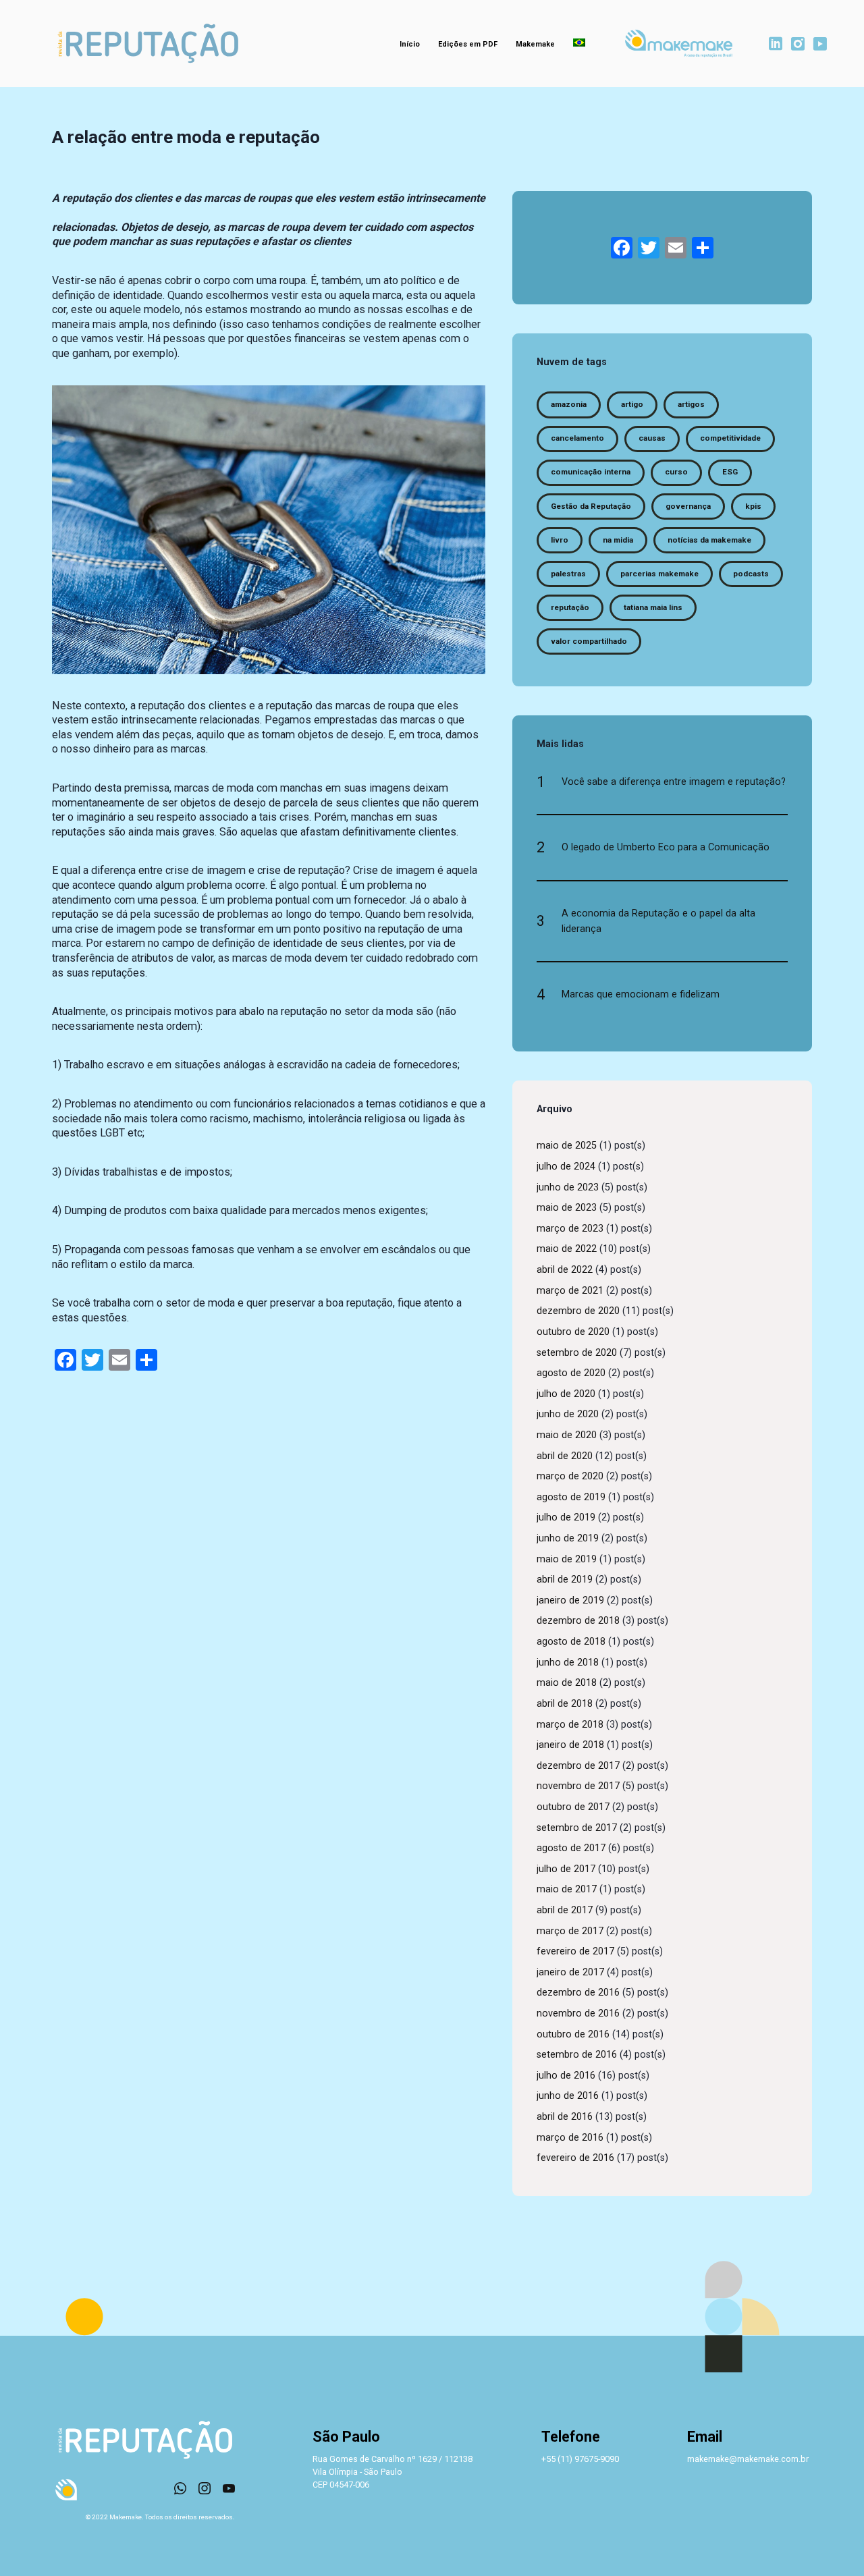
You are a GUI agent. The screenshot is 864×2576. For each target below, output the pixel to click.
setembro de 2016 (577, 2055)
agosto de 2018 (571, 1642)
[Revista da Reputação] (148, 44)
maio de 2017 (567, 1889)
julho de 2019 (566, 1517)
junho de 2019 (568, 1538)
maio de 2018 (567, 1683)
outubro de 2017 (573, 1807)
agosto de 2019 (571, 1497)
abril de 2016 (565, 2117)
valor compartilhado (589, 641)
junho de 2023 (568, 1187)
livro (560, 540)
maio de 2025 (567, 1146)
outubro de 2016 (573, 2034)
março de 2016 (570, 2138)
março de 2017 (570, 1931)
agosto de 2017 (571, 1848)
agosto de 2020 (571, 1373)
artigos (691, 404)
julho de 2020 (566, 1394)
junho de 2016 (568, 2096)
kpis (753, 506)
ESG (730, 472)
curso (676, 472)
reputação (570, 607)
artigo (632, 404)
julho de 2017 (566, 1869)
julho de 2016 (566, 2076)
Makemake (535, 44)
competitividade (730, 438)
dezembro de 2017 (578, 1766)
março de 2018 (570, 1725)
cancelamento (577, 438)
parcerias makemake (659, 574)
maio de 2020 (567, 1435)
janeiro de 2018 (570, 1745)
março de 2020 (570, 1476)
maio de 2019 (567, 1559)
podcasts (751, 574)
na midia (618, 540)
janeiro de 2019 (570, 1600)
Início (410, 44)
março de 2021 (570, 1291)
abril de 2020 (565, 1456)
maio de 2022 (567, 1249)
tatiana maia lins (653, 607)
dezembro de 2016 (578, 1993)
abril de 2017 (565, 1910)
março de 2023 (570, 1229)
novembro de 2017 (578, 1786)
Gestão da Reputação (591, 506)
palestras (568, 574)
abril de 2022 (565, 1270)
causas (652, 438)
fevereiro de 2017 (575, 1951)
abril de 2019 (565, 1580)
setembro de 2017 (577, 1828)
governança (688, 506)
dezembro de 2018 (578, 1621)
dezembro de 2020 (578, 1311)
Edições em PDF (468, 44)
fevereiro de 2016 (575, 2158)
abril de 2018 (565, 1704)
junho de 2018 (568, 1663)
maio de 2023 (567, 1208)
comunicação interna (591, 472)
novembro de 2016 (578, 2013)
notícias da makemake (709, 540)
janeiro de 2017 (570, 1972)
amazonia (569, 404)
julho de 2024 (566, 1167)
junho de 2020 (568, 1414)
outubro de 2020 (573, 1332)
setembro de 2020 (577, 1353)
